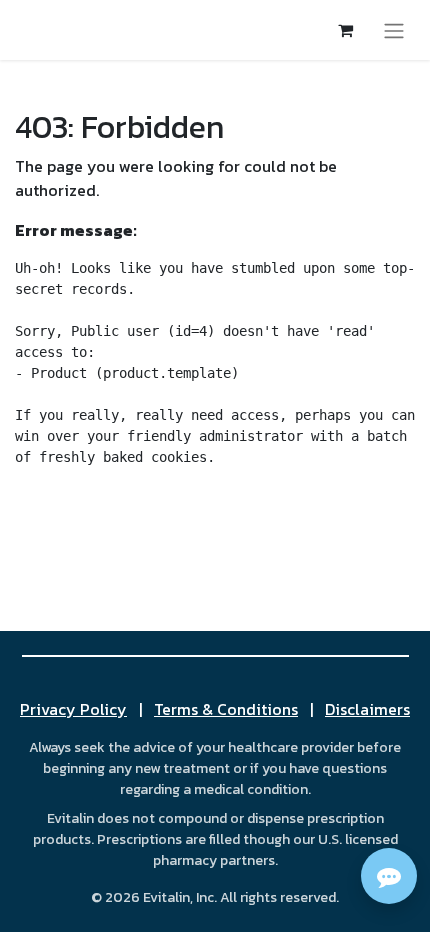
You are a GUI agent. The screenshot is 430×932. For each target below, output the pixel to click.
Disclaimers (367, 709)
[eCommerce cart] (345, 30)
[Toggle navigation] (394, 30)
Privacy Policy (73, 709)
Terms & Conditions (226, 709)
